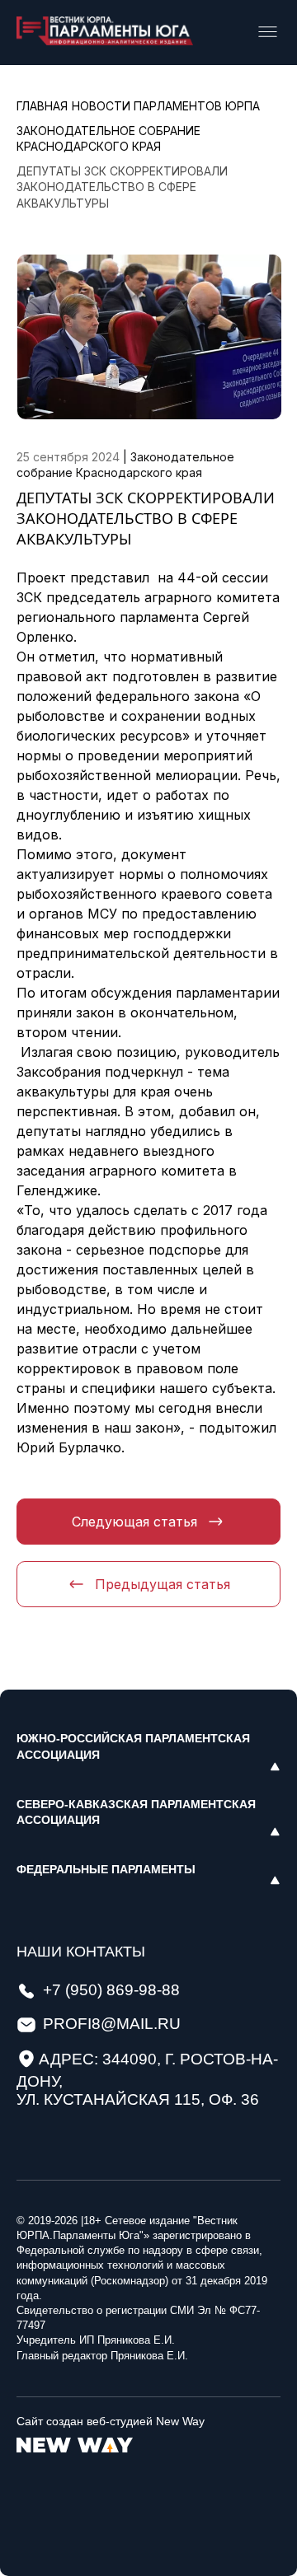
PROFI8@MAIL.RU (112, 2024)
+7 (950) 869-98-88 (111, 1990)
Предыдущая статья (163, 1584)
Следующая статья (134, 1522)
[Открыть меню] (268, 33)
